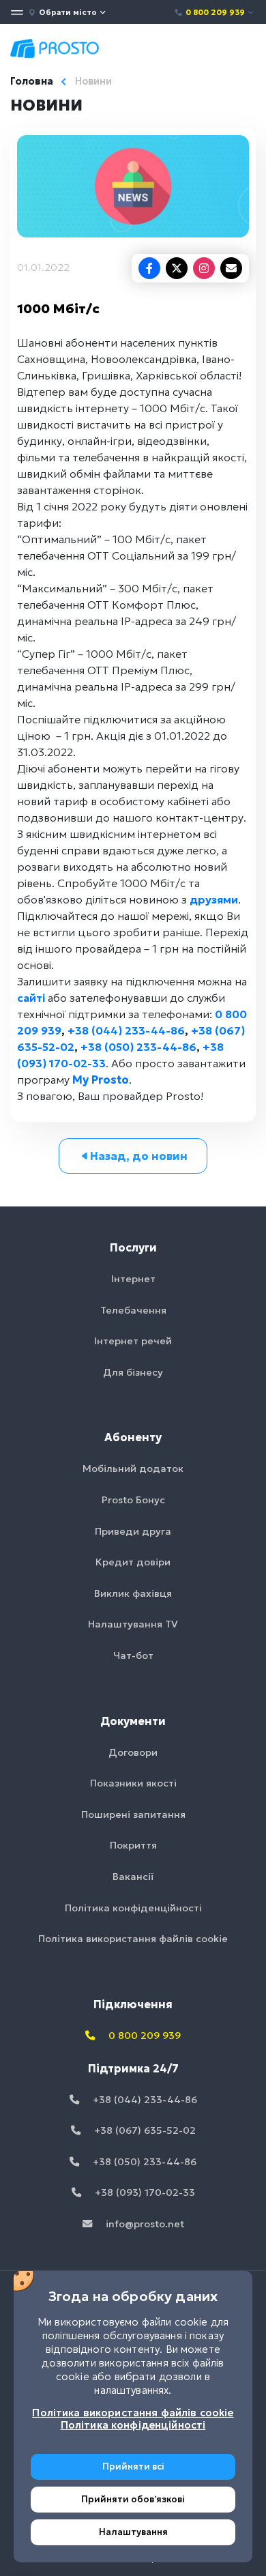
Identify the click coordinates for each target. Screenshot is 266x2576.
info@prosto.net (144, 2224)
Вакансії (133, 1877)
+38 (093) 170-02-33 (144, 2193)
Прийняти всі (133, 2466)
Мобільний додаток (133, 1468)
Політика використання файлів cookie (133, 1939)
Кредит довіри (133, 1562)
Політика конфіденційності (133, 1908)
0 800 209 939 (215, 12)
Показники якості (133, 1783)
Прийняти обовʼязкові (133, 2499)
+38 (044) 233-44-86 (126, 1030)
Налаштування (133, 2532)
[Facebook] (149, 268)
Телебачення (133, 1310)
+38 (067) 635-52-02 (144, 2130)
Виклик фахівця (133, 1593)
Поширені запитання (133, 1814)
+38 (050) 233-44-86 (138, 1047)
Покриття (133, 1845)
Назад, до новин (139, 1156)
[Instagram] (204, 268)
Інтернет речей (133, 1341)
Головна (32, 81)
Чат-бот (133, 1655)
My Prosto (101, 1080)
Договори (133, 1752)
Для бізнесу (133, 1372)
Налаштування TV (133, 1624)
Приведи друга (133, 1531)
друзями (214, 899)
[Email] (231, 268)
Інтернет (133, 1279)
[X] (177, 268)
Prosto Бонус (133, 1500)
